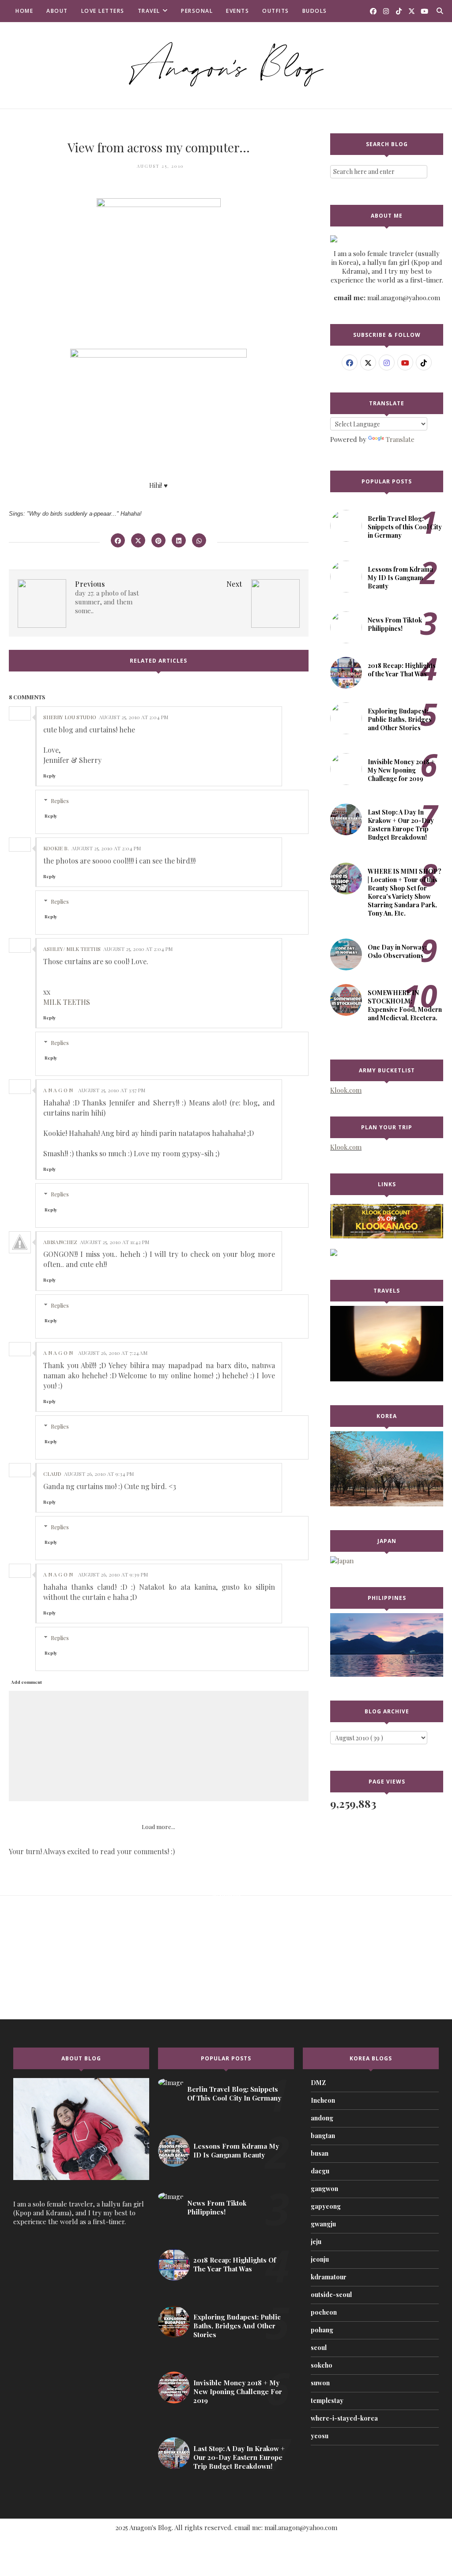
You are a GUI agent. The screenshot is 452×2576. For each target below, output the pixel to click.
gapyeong (326, 2206)
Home (24, 11)
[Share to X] (138, 540)
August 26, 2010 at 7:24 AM (113, 1353)
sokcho (322, 2365)
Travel (149, 11)
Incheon (323, 2100)
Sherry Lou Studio (70, 717)
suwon (320, 2383)
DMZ (318, 2083)
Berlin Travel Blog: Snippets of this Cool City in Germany (405, 527)
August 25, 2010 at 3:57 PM (112, 1090)
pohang (322, 2330)
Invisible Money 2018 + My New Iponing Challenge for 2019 (401, 770)
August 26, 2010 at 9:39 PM (113, 1574)
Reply (49, 776)
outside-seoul (331, 2295)
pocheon (324, 2312)
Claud (52, 1474)
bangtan (323, 2136)
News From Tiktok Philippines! (395, 624)
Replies (60, 801)
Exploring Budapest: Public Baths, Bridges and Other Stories (400, 719)
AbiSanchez (60, 1242)
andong (322, 2118)
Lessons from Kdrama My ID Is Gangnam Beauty (400, 578)
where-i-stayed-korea (344, 2418)
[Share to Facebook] (118, 540)
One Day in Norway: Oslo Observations (397, 951)
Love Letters (103, 11)
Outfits (276, 11)
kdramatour (329, 2277)
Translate (400, 439)
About (57, 11)
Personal (197, 11)
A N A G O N (58, 1090)
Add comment (26, 1682)
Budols (315, 11)
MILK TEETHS (67, 1002)
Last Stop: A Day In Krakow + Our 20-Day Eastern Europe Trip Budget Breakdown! (401, 825)
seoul (319, 2348)
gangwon (324, 2189)
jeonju (320, 2259)
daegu (320, 2171)
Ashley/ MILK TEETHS (72, 949)
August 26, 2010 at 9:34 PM (99, 1474)
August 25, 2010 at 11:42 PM (115, 1242)
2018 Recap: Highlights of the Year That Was (402, 670)
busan (320, 2153)
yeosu (320, 2436)
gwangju (323, 2224)
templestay (327, 2401)
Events (237, 11)
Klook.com (346, 1090)
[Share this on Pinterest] (158, 540)
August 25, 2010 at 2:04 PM (134, 717)
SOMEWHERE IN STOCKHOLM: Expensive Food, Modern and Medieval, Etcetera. (405, 1005)
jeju (316, 2242)
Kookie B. (56, 848)
